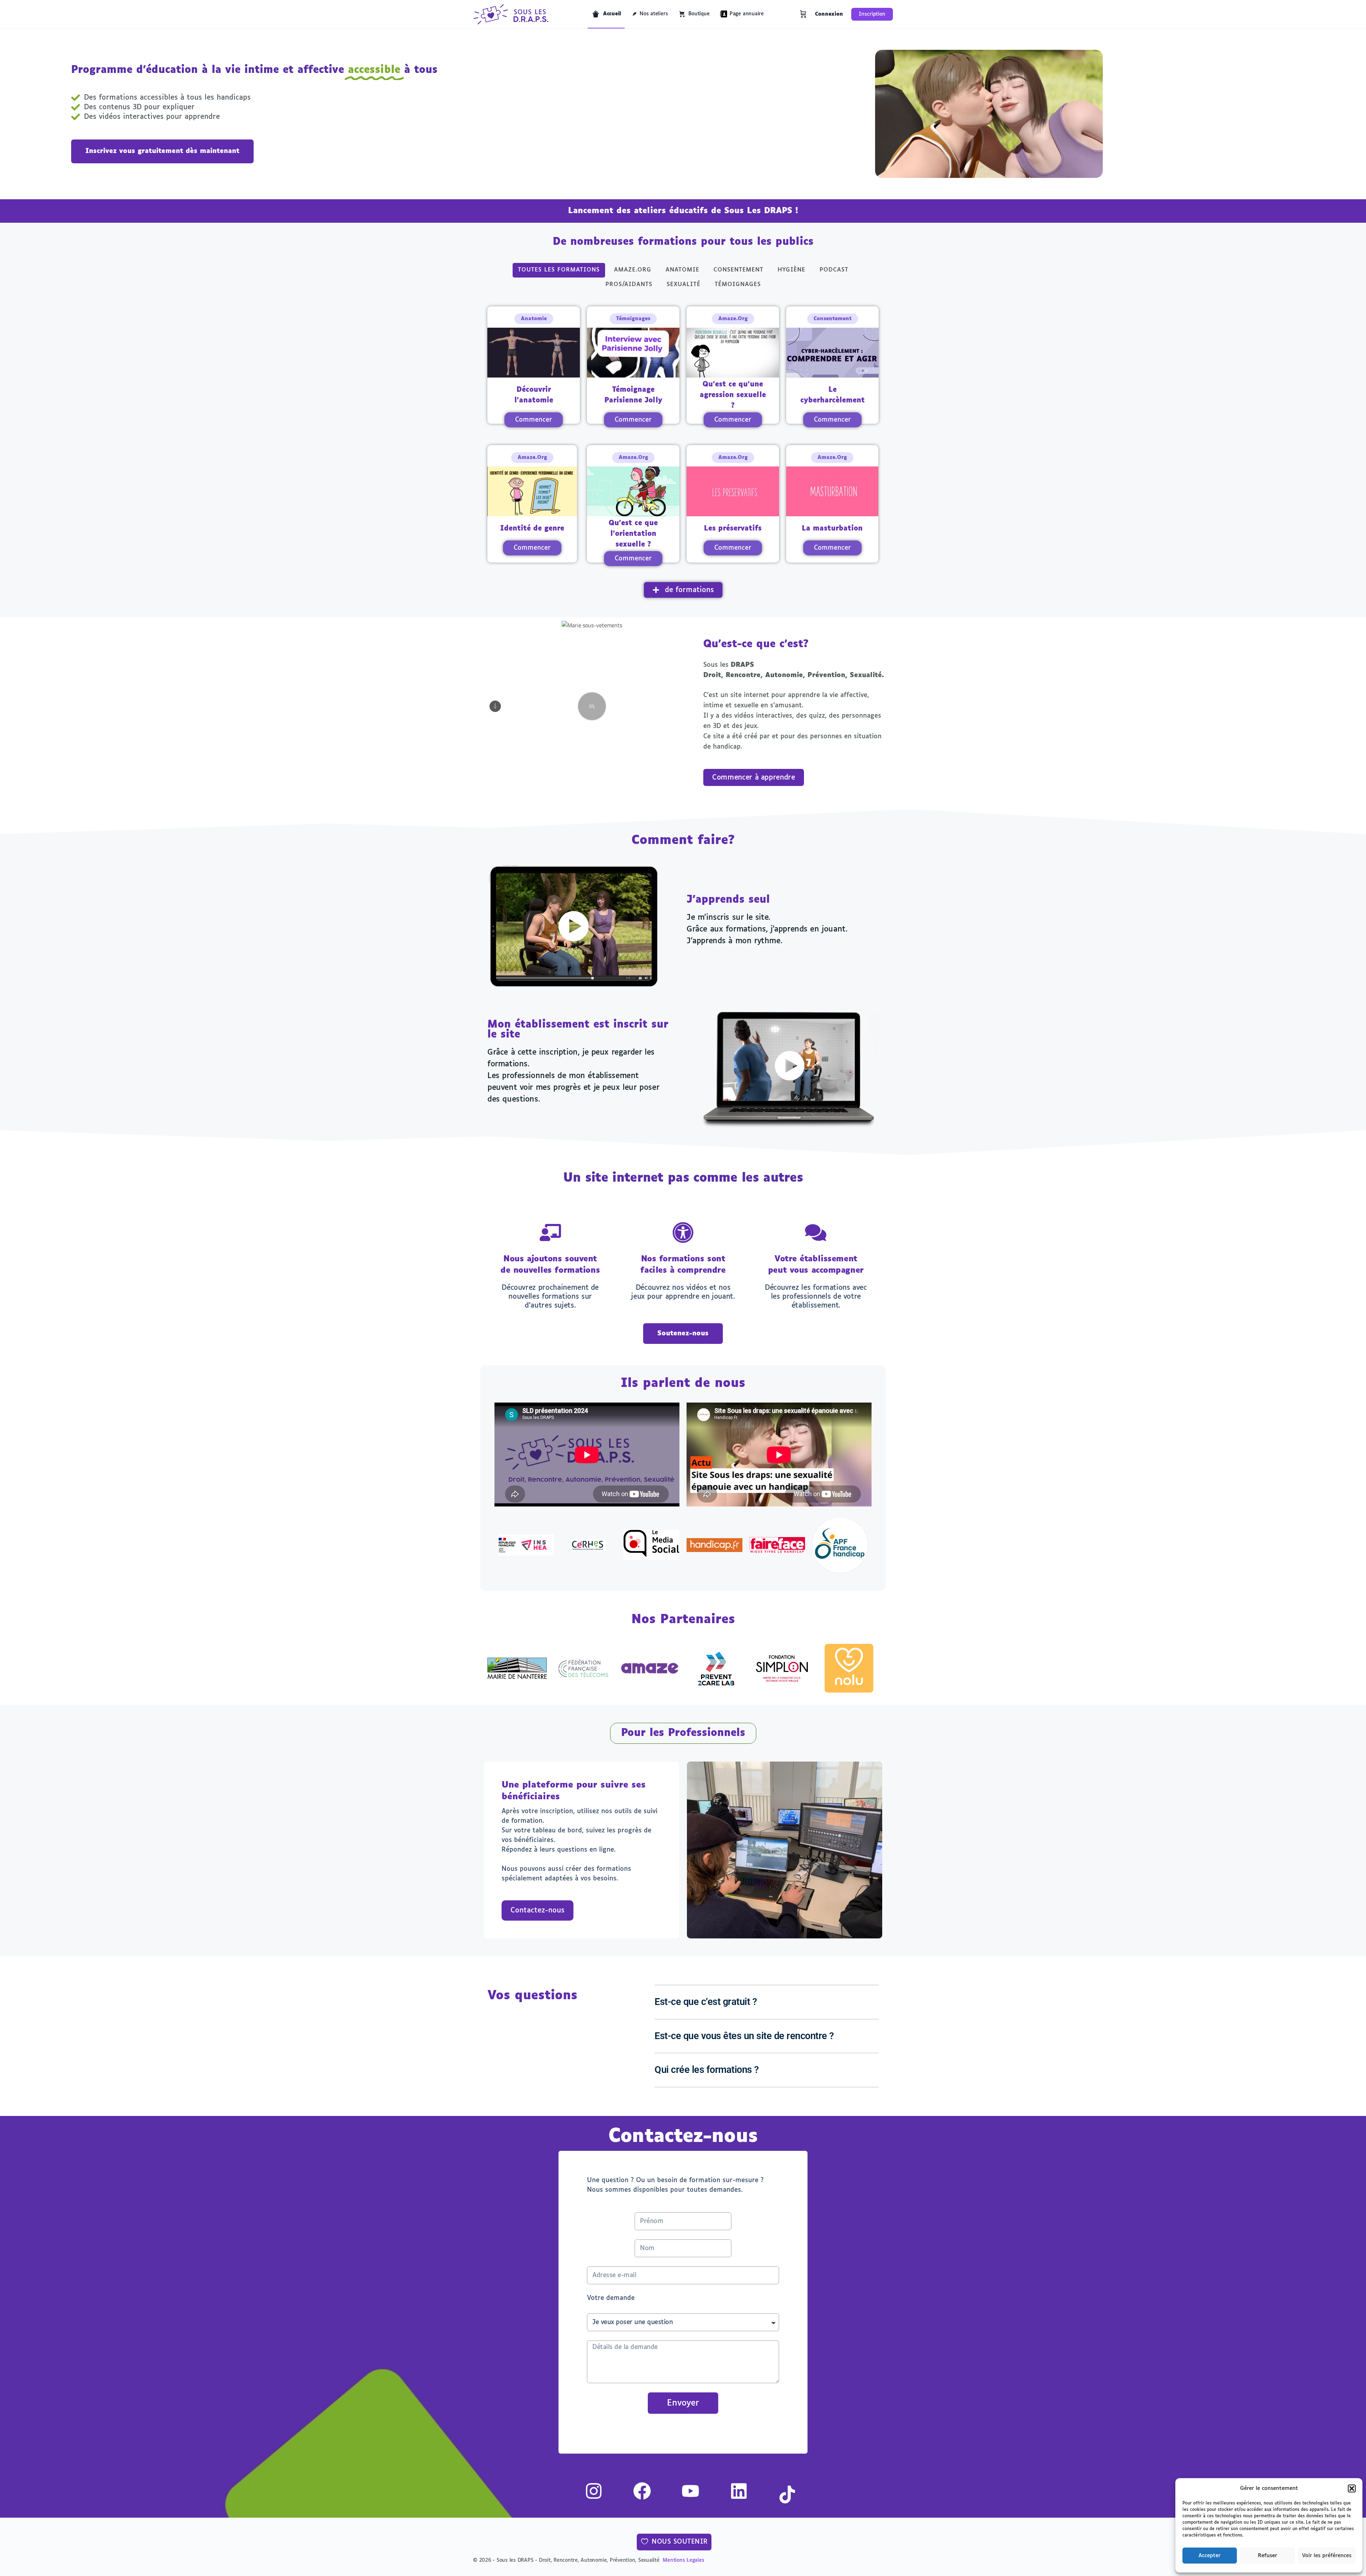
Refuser (1267, 2556)
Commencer (534, 420)
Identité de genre (532, 529)
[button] (1352, 2488)
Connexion (829, 14)
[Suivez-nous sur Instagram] (585, 2491)
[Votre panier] (803, 14)
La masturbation (832, 529)
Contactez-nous (538, 1910)
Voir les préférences (1327, 2556)
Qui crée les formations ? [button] (707, 2070)
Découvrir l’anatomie (534, 395)
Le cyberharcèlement (833, 395)
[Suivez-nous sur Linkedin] (730, 2491)
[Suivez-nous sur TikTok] (779, 2495)
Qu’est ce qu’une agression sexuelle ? (733, 395)
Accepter (1209, 2556)
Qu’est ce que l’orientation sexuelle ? (633, 534)
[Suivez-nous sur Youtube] (682, 2491)
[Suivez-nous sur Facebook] (634, 2491)
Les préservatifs (733, 529)
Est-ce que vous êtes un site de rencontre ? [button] (744, 2036)
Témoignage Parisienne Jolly (633, 395)
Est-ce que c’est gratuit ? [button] (706, 2002)
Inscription (872, 14)
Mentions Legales (683, 2560)
